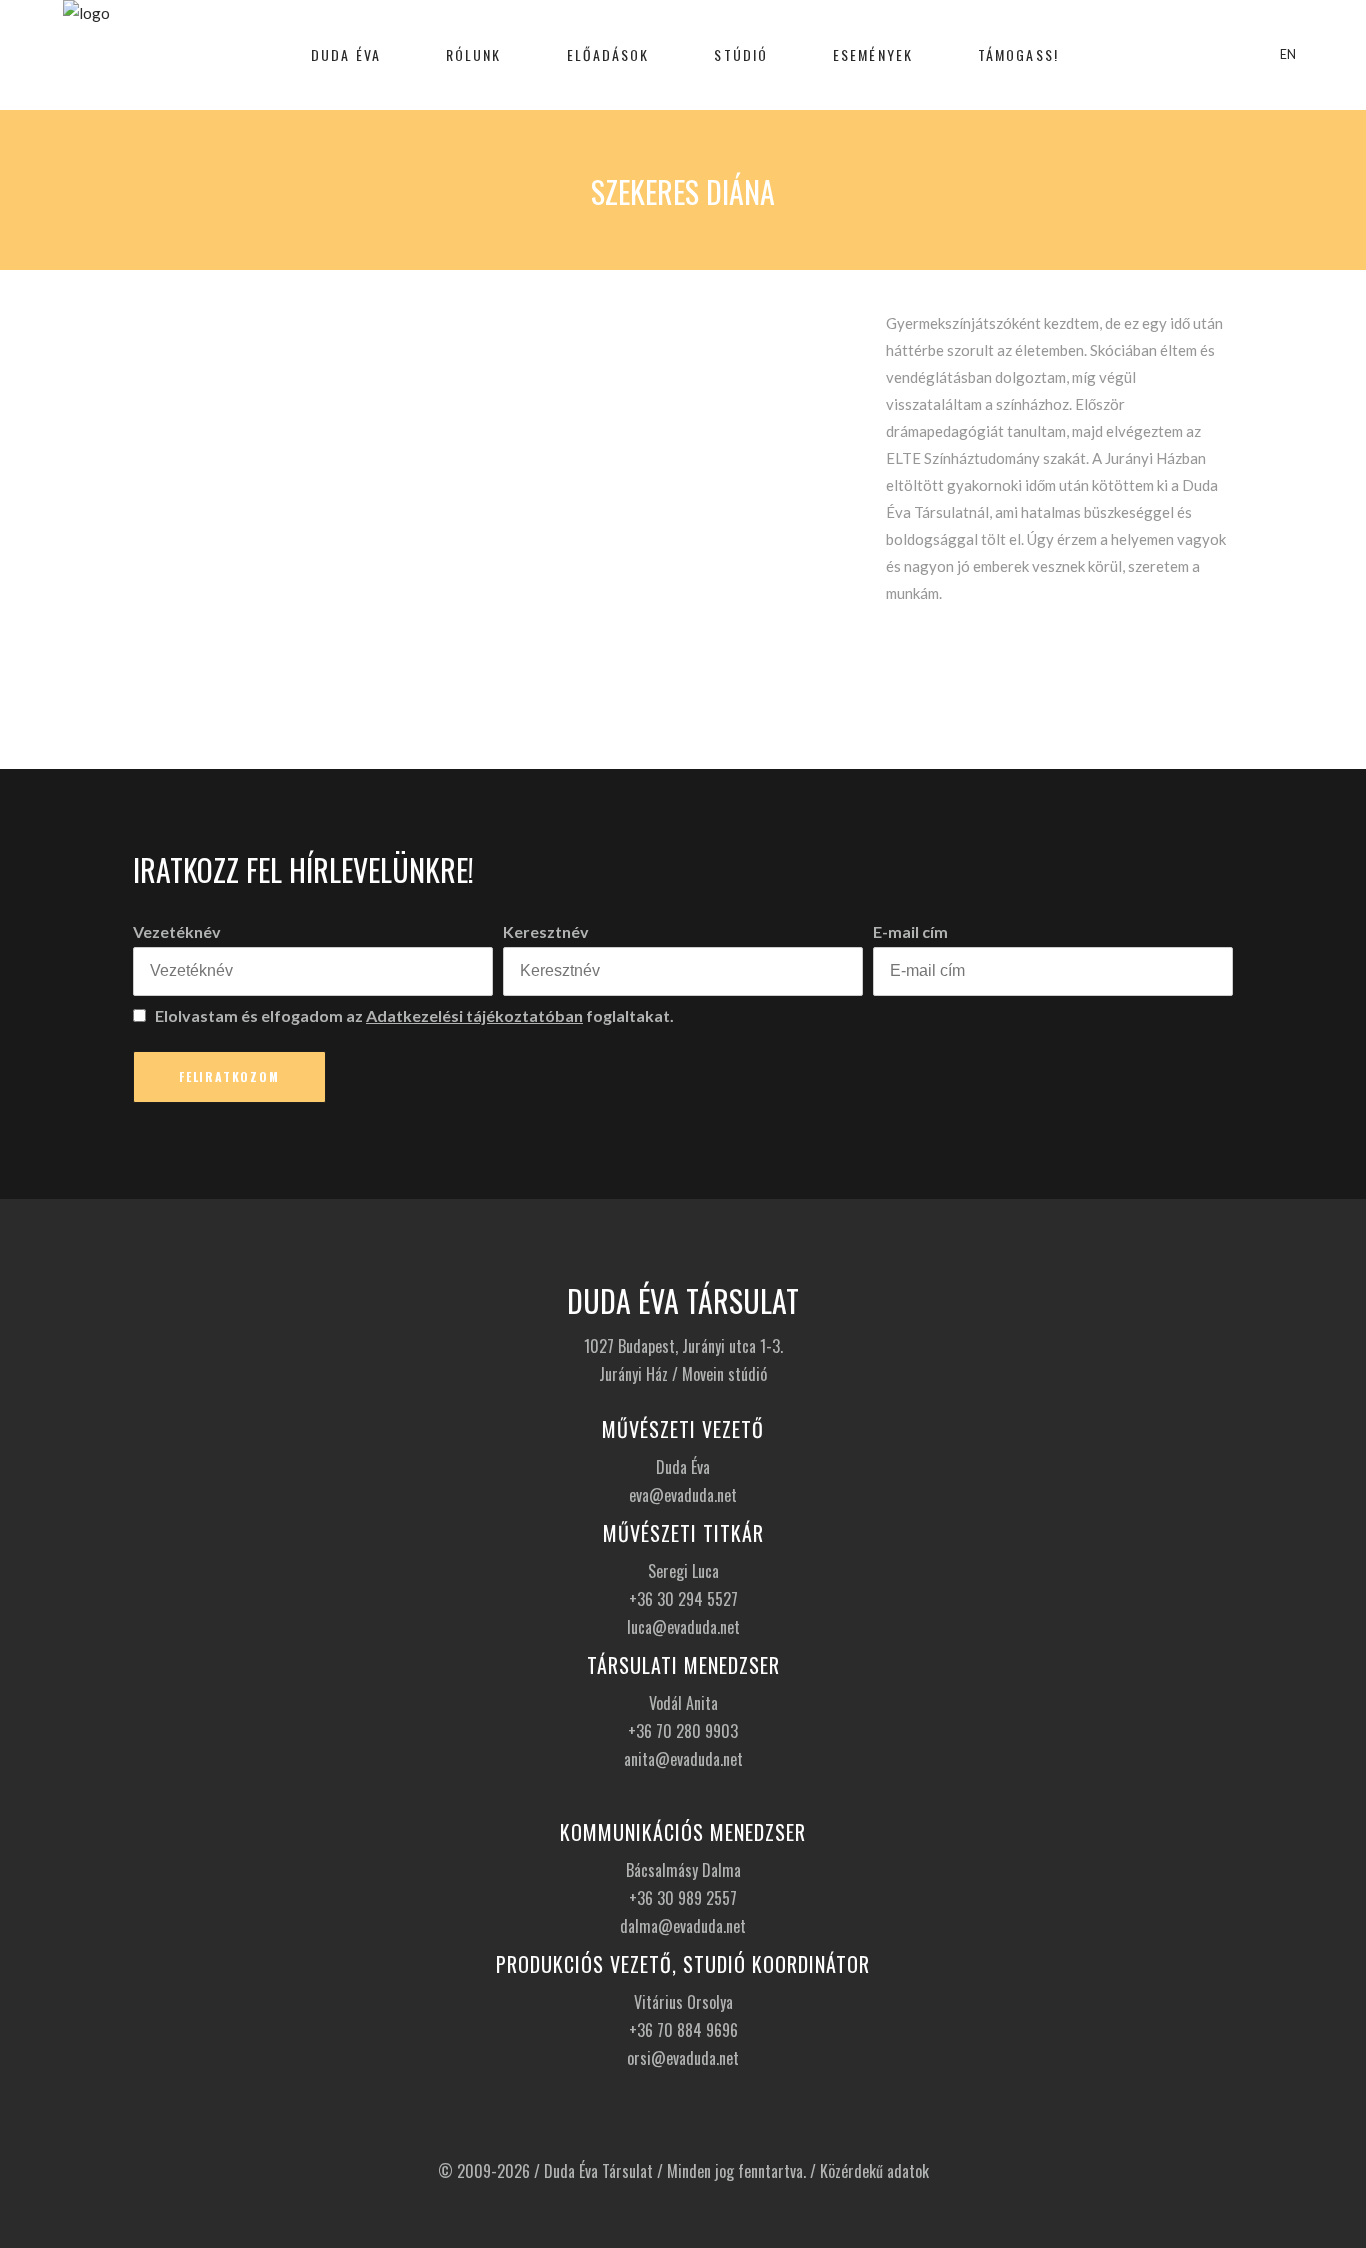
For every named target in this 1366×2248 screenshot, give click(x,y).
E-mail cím (910, 931)
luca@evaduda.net (683, 1627)
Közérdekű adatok (874, 2171)
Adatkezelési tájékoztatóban (474, 1015)
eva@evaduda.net (683, 1495)
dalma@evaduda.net (683, 1926)
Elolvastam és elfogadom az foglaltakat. (413, 1015)
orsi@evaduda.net (683, 2058)
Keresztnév (546, 931)
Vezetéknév (177, 931)
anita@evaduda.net (683, 1759)
